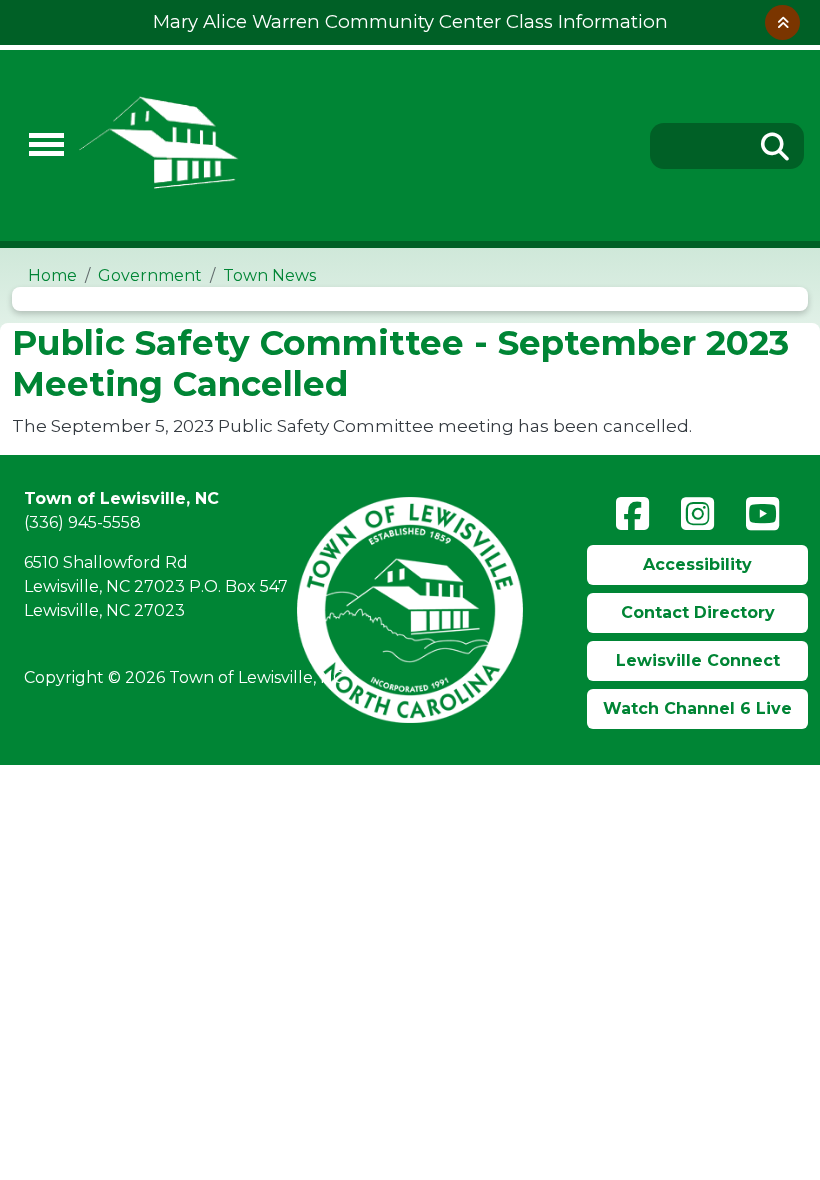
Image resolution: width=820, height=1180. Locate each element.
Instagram (697, 514)
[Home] (355, 145)
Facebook (632, 514)
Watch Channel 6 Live (697, 708)
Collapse (782, 22)
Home (52, 275)
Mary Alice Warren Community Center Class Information (410, 21)
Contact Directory (698, 612)
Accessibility (697, 564)
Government (150, 275)
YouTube (762, 514)
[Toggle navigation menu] (38, 145)
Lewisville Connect (698, 660)
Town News (269, 275)
